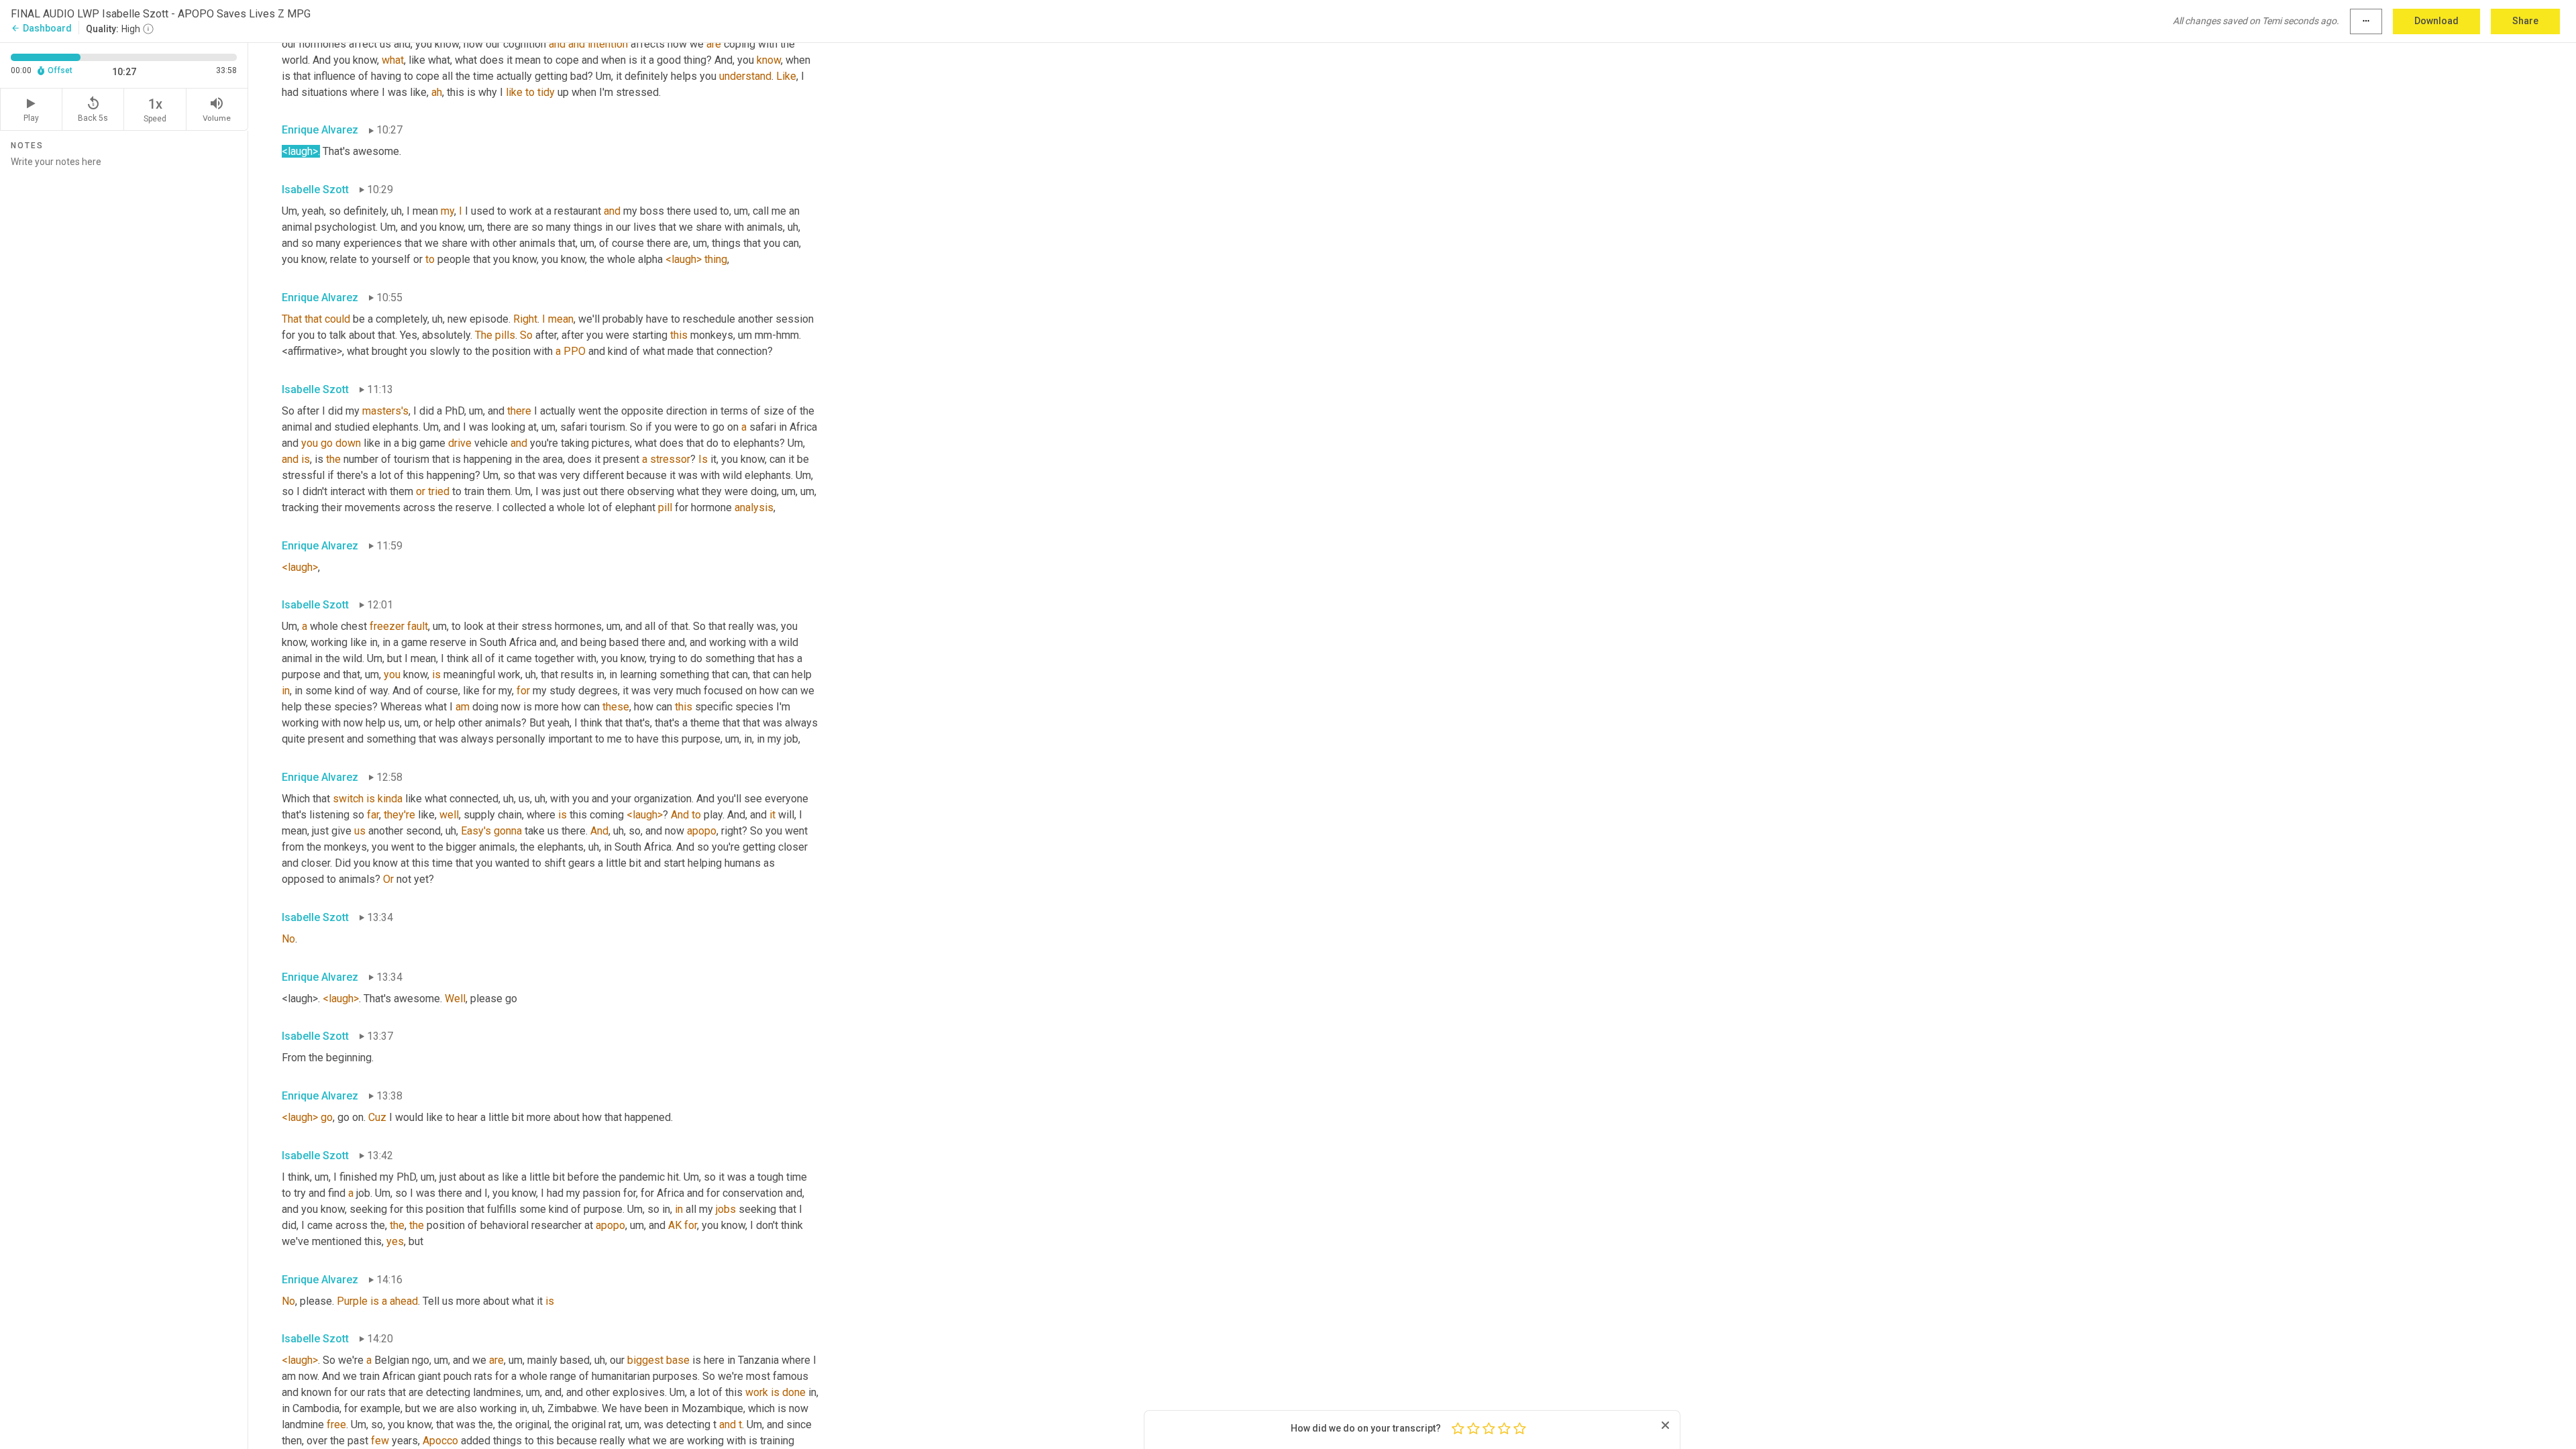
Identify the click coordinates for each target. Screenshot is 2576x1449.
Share (2525, 21)
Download (2436, 21)
